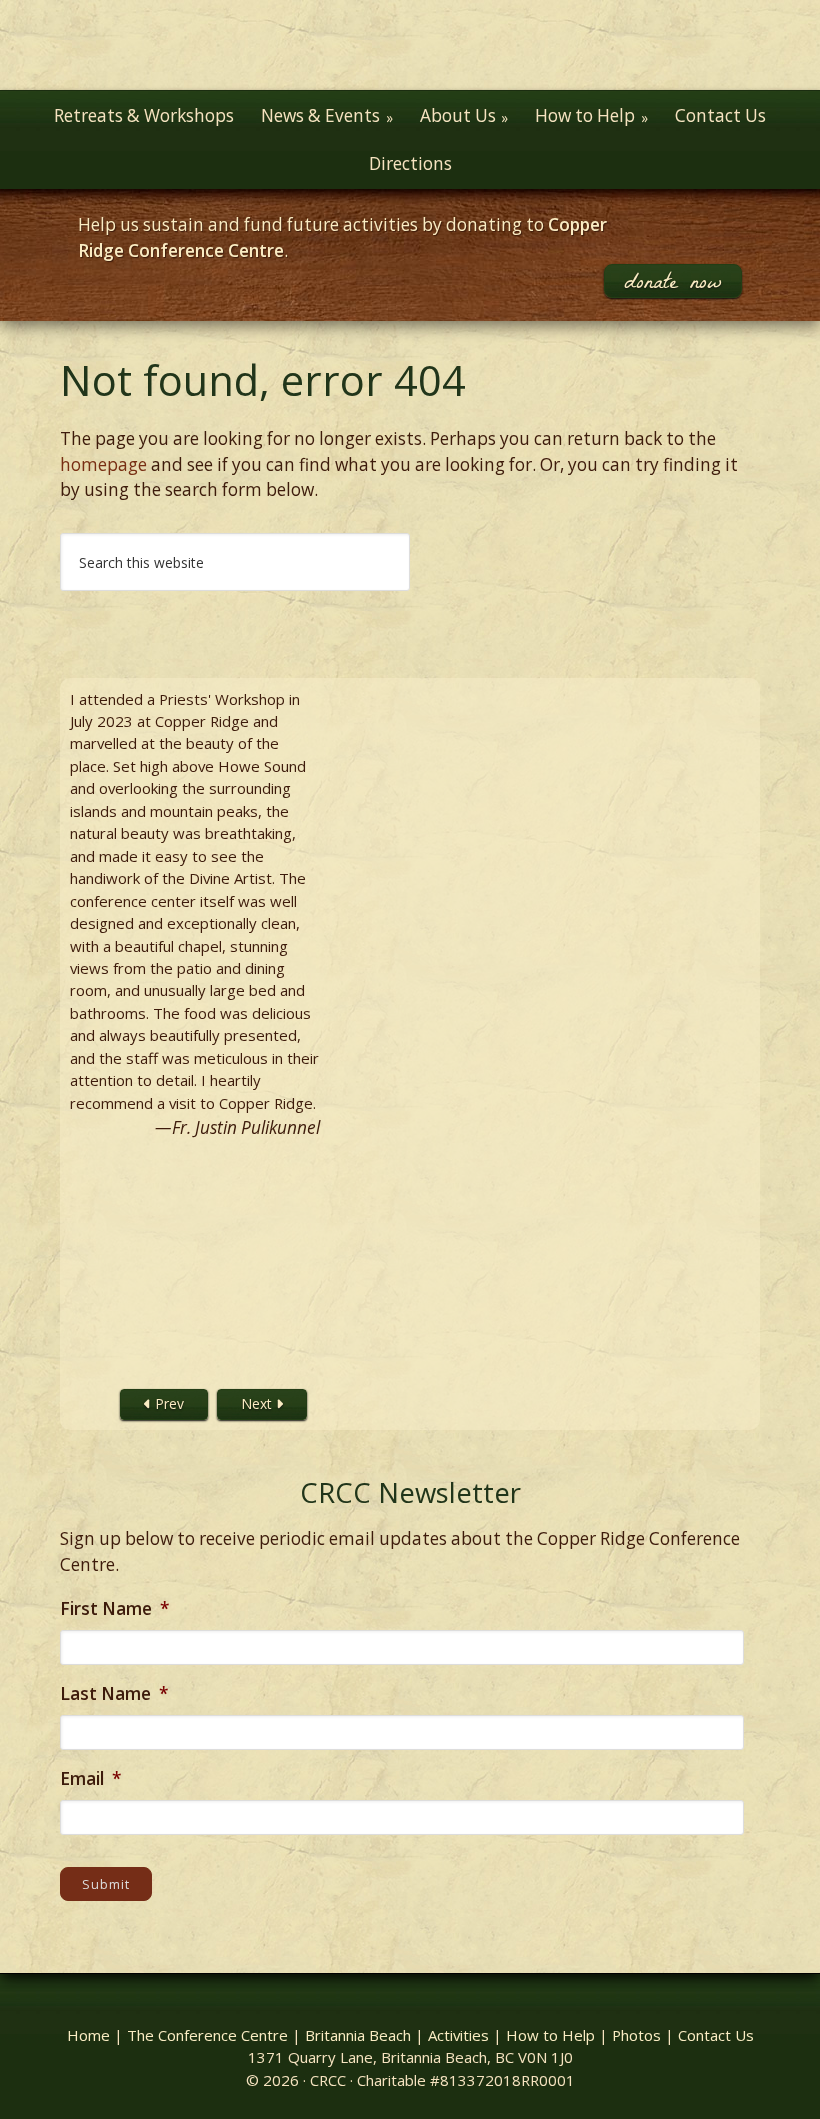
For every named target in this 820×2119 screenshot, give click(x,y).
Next (258, 1403)
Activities (458, 2035)
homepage (103, 464)
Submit (106, 1884)
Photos (636, 2035)
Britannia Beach (358, 2035)
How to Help (550, 2035)
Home (88, 2035)
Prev (167, 1403)
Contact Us (716, 2035)
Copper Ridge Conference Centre (410, 45)
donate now (673, 281)
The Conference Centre (207, 2035)
